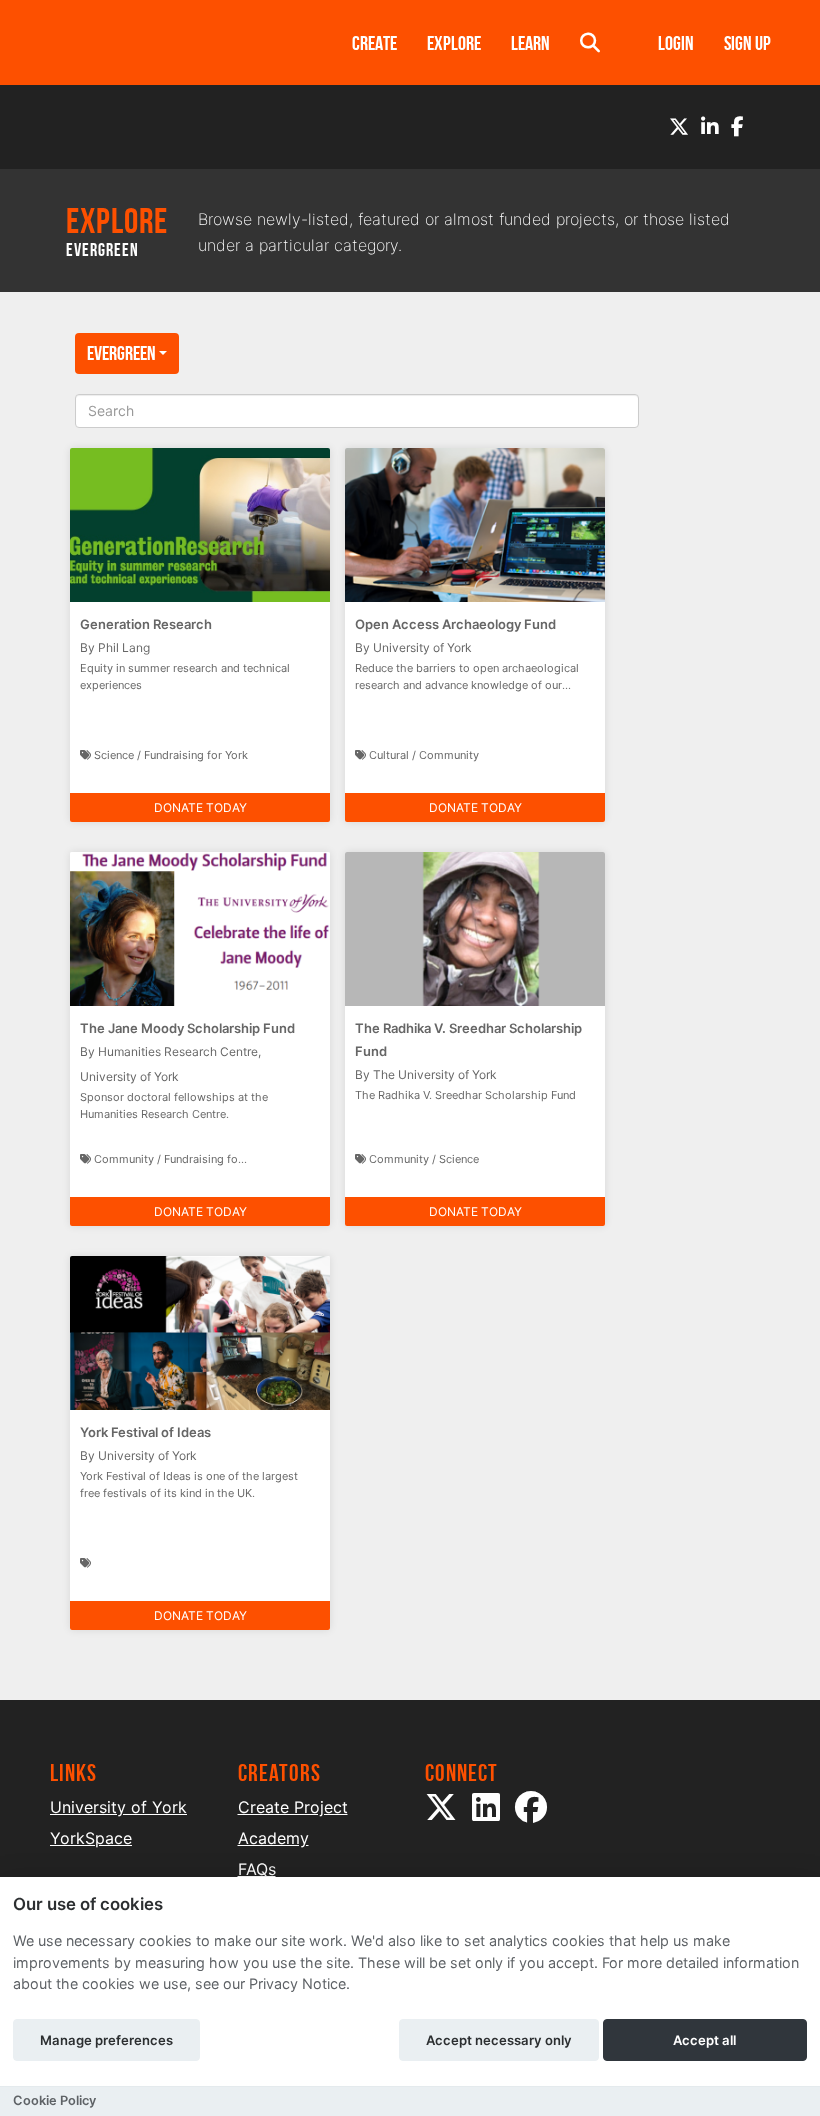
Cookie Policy (54, 2100)
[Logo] (175, 42)
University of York (118, 1807)
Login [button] (676, 43)
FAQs (257, 1869)
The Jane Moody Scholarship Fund (187, 1028)
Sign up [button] (747, 43)
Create (374, 43)
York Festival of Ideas (145, 1432)
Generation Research (146, 624)
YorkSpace (91, 1838)
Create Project (293, 1807)
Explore (454, 43)
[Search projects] (590, 42)
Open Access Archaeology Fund (455, 624)
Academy (273, 1838)
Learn (530, 43)
